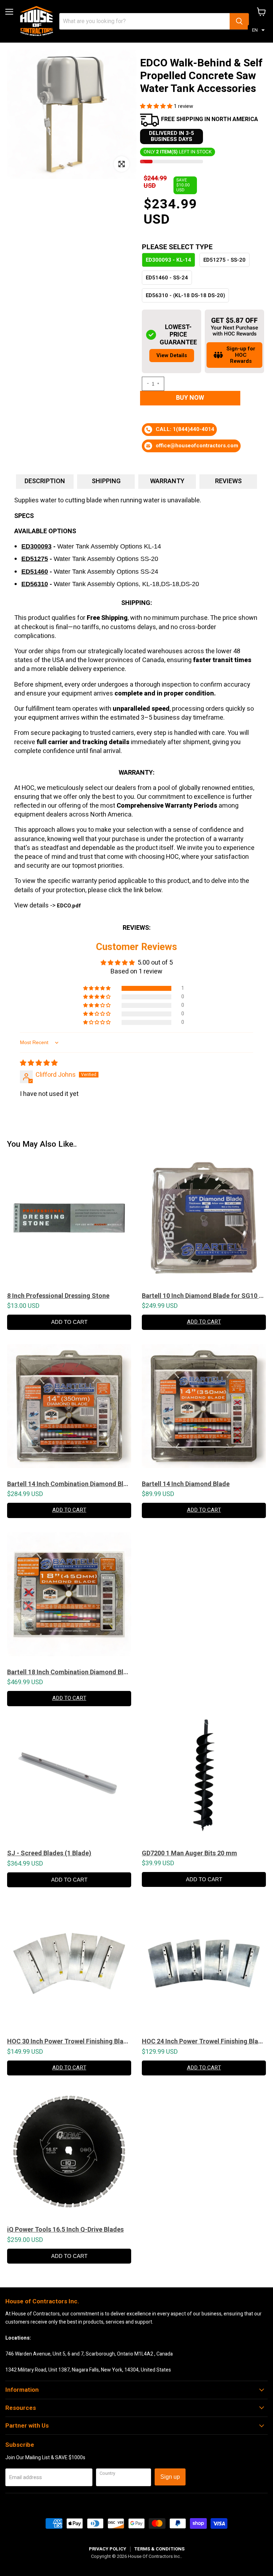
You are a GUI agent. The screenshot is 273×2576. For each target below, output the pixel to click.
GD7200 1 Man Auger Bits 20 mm (189, 1853)
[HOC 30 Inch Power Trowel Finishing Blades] (69, 1967)
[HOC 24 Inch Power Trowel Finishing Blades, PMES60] (204, 1967)
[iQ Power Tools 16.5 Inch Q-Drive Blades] (69, 2155)
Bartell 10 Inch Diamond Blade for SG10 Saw (204, 1296)
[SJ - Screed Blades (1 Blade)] (69, 1779)
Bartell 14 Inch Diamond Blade (186, 1484)
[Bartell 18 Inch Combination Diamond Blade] (69, 1598)
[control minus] (147, 384)
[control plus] (159, 384)
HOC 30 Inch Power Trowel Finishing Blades (69, 2041)
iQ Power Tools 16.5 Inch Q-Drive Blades (65, 2230)
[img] (39, 1063)
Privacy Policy (108, 2549)
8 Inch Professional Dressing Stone (58, 1296)
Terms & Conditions (159, 2549)
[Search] (239, 21)
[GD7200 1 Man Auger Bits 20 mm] (204, 1779)
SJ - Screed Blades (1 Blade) (49, 1853)
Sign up (170, 2477)
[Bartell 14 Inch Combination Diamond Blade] (69, 1410)
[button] (258, 30)
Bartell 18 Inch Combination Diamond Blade (69, 1672)
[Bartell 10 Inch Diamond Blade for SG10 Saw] (204, 1221)
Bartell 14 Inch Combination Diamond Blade (69, 1484)
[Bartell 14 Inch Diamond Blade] (204, 1410)
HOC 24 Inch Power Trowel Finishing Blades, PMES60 (204, 2041)
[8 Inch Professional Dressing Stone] (69, 1221)
